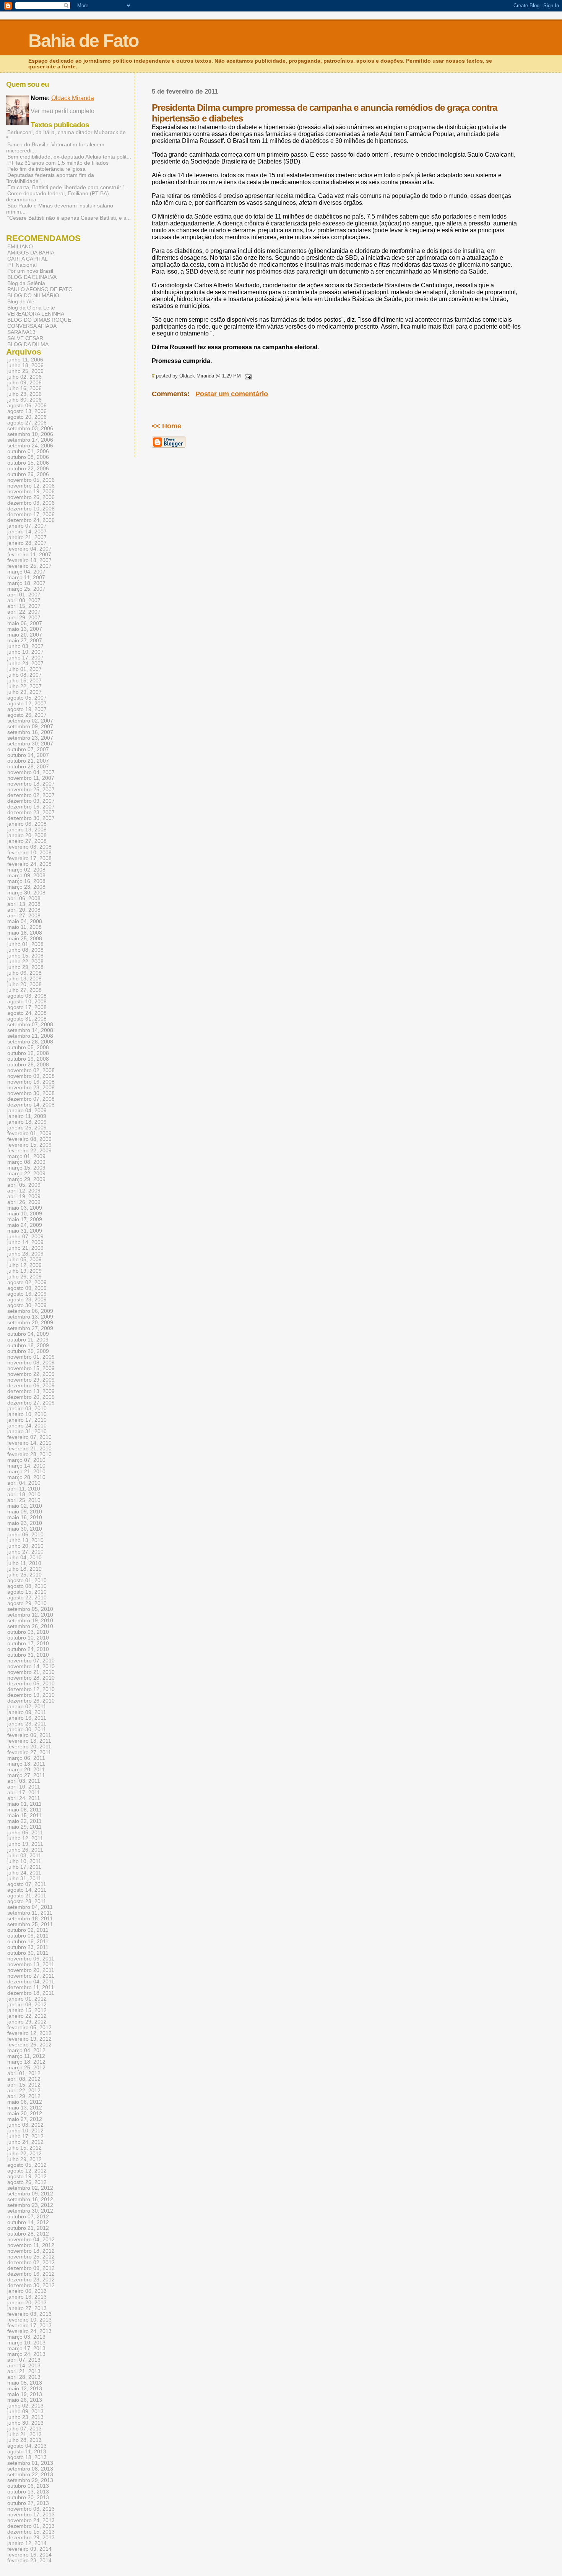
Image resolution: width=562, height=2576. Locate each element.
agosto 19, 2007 (27, 709)
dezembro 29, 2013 (31, 2538)
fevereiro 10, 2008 (29, 853)
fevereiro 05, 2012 (29, 2028)
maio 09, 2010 (25, 1512)
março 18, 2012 (26, 2062)
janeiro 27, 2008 (27, 841)
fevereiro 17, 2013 (29, 2326)
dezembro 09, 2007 (31, 801)
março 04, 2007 (26, 572)
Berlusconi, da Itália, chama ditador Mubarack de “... (66, 135)
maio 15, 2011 (24, 1815)
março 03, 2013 (26, 2337)
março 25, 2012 (26, 2068)
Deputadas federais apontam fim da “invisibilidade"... (50, 178)
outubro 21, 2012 (28, 2228)
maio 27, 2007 (25, 641)
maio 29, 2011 (24, 1827)
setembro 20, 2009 (30, 1323)
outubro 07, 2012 (28, 2217)
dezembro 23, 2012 (31, 2280)
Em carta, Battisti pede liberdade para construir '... (68, 187)
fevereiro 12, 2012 (29, 2033)
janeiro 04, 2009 (27, 1111)
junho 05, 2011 (25, 1833)
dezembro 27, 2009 (31, 1403)
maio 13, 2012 (25, 2108)
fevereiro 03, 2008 (29, 847)
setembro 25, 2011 (30, 1924)
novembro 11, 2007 (31, 778)
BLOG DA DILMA (28, 344)
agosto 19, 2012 (27, 2177)
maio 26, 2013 (25, 2400)
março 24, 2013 (26, 2354)
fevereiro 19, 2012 (29, 2039)
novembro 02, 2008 (31, 1070)
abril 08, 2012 (24, 2079)
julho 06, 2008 (24, 973)
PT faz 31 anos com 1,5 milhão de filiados (58, 163)
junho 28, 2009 (25, 1254)
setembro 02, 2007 (30, 721)
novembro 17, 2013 (31, 2515)
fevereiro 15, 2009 (29, 1145)
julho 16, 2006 (24, 388)
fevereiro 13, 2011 (29, 1741)
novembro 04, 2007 (31, 772)
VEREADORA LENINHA (36, 314)
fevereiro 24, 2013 (29, 2331)
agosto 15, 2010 (27, 1592)
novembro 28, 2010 (31, 1678)
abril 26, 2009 (24, 1202)
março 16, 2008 (26, 881)
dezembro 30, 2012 (31, 2285)
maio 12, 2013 (25, 2389)
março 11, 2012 (26, 2056)
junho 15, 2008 (25, 956)
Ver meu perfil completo (63, 111)
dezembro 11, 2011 (31, 1987)
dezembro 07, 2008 (31, 1099)
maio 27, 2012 (25, 2119)
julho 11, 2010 (24, 1563)
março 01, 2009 (26, 1156)
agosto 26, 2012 (27, 2182)
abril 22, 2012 (24, 2091)
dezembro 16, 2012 (31, 2274)
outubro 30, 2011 (28, 1953)
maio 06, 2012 (25, 2102)
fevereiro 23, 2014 (29, 2561)
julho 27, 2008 (24, 990)
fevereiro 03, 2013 (29, 2314)
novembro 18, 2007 (31, 784)
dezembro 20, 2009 (31, 1397)
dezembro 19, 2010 (31, 1695)
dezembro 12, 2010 (31, 1689)
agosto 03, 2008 (27, 996)
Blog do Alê (21, 301)
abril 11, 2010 (24, 1489)
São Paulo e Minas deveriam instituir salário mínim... (60, 209)
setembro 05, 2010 (30, 1609)
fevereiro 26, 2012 (29, 2045)
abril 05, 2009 (24, 1185)
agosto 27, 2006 (27, 423)
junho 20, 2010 (25, 1546)
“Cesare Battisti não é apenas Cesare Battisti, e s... (69, 218)
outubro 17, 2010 (28, 1644)
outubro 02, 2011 (28, 1930)
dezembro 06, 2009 (31, 1386)
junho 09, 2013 (25, 2412)
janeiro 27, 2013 (27, 2308)
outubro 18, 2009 (28, 1346)
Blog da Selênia (26, 283)
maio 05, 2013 (25, 2383)
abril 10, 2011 (24, 1787)
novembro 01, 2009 (31, 1357)
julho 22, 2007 (24, 686)
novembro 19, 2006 (31, 492)
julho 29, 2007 (24, 692)
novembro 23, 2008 (31, 1088)
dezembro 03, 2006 (31, 503)
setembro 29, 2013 (30, 2480)
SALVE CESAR (25, 338)
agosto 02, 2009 (27, 1282)
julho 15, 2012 (24, 2148)
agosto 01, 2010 (27, 1580)
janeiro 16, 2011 (27, 1718)
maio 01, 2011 (24, 1804)
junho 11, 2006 (25, 360)
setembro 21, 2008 (30, 1036)
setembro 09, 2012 (30, 2194)
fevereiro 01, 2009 (29, 1133)
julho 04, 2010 (24, 1558)
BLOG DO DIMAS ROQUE (39, 320)
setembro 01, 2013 (30, 2463)
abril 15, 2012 (24, 2085)
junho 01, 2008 (25, 944)
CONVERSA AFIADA (32, 326)
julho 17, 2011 (24, 1867)
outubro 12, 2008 (28, 1053)
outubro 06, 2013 (28, 2486)
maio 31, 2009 (25, 1231)
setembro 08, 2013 (30, 2469)
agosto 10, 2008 (27, 1002)
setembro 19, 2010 (30, 1621)
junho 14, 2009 (25, 1242)
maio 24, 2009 (25, 1225)
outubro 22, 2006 (28, 469)
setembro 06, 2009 (30, 1311)
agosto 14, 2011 (27, 1890)
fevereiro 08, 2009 (29, 1139)
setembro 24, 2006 (30, 446)
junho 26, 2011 (25, 1850)
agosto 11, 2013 (27, 2452)
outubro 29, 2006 (28, 474)
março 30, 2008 (26, 893)
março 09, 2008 (26, 876)
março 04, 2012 (26, 2050)
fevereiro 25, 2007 (29, 566)
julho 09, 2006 (24, 383)
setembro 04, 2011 (30, 1907)
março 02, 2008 (26, 870)
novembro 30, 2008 (31, 1093)
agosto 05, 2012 (27, 2165)
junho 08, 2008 (25, 950)
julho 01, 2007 (24, 669)
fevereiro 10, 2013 (29, 2320)
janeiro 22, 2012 (27, 2016)
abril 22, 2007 (24, 612)
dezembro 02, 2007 (31, 795)
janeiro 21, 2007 (27, 537)
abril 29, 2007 (24, 618)
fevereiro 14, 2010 (29, 1443)
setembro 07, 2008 (30, 1025)
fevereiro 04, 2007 (29, 549)
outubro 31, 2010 (28, 1655)
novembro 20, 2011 (31, 1970)
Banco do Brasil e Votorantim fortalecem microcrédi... (55, 147)
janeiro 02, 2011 (27, 1707)
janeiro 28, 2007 (27, 543)
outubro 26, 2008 (28, 1065)
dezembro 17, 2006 (31, 514)
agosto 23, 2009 (27, 1300)
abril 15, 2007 (24, 606)
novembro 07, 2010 (31, 1661)
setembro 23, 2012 (30, 2205)
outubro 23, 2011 (28, 1947)
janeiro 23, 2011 (27, 1724)
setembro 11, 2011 (30, 1913)
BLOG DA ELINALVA (32, 277)
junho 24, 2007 (25, 663)
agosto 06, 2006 (27, 406)
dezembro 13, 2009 (31, 1391)
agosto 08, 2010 (27, 1586)
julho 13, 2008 (24, 979)
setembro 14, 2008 (30, 1030)
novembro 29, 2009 (31, 1380)
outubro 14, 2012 (28, 2222)
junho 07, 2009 (25, 1237)
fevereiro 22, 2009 (29, 1151)
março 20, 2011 (26, 1770)
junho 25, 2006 (25, 371)
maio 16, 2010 (25, 1517)
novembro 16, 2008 (31, 1082)
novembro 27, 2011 (31, 1976)
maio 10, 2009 (25, 1214)
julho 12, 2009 (24, 1265)
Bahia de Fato (83, 41)
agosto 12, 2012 (27, 2171)
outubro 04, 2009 (28, 1334)
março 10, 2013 (26, 2343)
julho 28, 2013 (24, 2440)
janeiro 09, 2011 (27, 1712)
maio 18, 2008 (25, 933)
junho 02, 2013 (25, 2406)
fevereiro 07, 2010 (29, 1437)
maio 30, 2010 (25, 1529)
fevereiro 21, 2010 (29, 1449)
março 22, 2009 (26, 1174)
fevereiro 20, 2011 (29, 1747)
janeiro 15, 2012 (27, 2010)
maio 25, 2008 (25, 939)
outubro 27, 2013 (28, 2503)
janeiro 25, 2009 (27, 1128)
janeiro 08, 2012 (27, 2005)
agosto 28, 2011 (27, 1901)
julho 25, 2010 (24, 1575)
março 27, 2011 (26, 1775)
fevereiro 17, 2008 (29, 858)
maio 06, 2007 (25, 623)
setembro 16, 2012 (30, 2199)
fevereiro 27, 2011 (29, 1752)
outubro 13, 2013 (28, 2492)
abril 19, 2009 (24, 1196)
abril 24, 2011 (24, 1798)
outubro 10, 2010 (28, 1638)
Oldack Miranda (73, 98)
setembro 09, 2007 (30, 727)
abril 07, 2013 (24, 2360)
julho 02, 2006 (24, 377)
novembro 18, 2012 (31, 2251)
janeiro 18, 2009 (27, 1122)
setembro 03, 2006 (30, 429)
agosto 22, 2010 (27, 1598)
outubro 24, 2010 (28, 1649)
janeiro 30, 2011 (27, 1729)
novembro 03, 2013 (31, 2509)
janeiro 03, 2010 (27, 1409)
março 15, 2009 (26, 1168)
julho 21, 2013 (24, 2434)
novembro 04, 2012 (31, 2240)
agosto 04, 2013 (27, 2446)
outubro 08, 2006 (28, 457)
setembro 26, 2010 (30, 1626)
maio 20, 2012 (25, 2113)
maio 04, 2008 (25, 921)
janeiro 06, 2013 (27, 2291)
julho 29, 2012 (24, 2159)
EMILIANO (20, 246)
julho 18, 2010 (24, 1569)
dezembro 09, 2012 (31, 2268)
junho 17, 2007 (25, 658)
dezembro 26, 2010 (31, 1701)
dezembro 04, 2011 (31, 1982)
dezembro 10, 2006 (31, 509)
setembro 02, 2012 (30, 2188)
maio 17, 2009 (25, 1219)
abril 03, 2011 (24, 1781)
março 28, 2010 (26, 1477)
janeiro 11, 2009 (27, 1116)
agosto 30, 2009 (27, 1305)
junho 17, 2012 (25, 2136)
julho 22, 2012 (24, 2154)
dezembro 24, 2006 (31, 520)
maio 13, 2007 (25, 629)
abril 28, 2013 (24, 2377)
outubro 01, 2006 (28, 451)
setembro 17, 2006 (30, 440)
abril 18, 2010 (24, 1495)
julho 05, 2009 (24, 1260)
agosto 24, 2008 (27, 1013)
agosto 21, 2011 (27, 1896)
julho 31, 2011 (24, 1879)
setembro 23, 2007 (30, 738)
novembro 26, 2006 (31, 497)
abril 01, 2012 (24, 2073)
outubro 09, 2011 (28, 1936)
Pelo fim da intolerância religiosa (46, 169)
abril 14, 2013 (24, 2366)
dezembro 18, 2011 (31, 1993)
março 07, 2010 (26, 1460)
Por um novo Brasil (30, 271)
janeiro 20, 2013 (27, 2303)
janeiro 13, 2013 (27, 2297)
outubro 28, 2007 (28, 767)
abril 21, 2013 (24, 2371)
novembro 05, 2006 (31, 480)
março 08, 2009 (26, 1162)
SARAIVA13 (21, 332)
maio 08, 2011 (24, 1810)
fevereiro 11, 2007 (29, 555)
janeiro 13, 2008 (27, 830)
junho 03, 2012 (25, 2125)
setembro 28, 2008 (30, 1042)
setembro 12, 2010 (30, 1615)
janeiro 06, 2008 (27, 824)
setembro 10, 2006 (30, 434)
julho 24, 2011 (24, 1873)
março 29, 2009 (26, 1179)
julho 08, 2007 (24, 675)
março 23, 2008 (26, 887)
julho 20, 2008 (24, 984)
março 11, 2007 (26, 578)
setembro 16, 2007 (30, 732)
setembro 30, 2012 (30, 2211)
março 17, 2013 (26, 2348)
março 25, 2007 (26, 589)
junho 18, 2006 (25, 365)
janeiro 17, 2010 (27, 1420)
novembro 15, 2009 (31, 1368)
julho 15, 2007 (24, 681)
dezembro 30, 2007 (31, 818)
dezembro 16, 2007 (31, 807)
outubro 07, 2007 (28, 749)
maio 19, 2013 (25, 2394)
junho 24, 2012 (25, 2142)
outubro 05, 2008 (28, 1047)
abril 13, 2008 (24, 904)
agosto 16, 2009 (27, 1294)
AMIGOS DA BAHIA (31, 253)
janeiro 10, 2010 (27, 1414)
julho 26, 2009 (24, 1277)
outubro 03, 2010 (28, 1632)
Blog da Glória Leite (31, 308)
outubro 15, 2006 (28, 463)
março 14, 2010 (26, 1466)
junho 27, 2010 (25, 1552)
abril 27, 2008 (24, 916)
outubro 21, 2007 (28, 761)
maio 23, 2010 (25, 1523)
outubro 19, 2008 (28, 1059)
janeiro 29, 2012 (27, 2022)
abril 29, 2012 (24, 2096)
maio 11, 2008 (24, 927)
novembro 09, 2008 (31, 1076)
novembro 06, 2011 (31, 1959)
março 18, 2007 (26, 583)
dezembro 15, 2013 (31, 2532)
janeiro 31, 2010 (27, 1431)
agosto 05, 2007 (27, 698)
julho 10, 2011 (24, 1861)
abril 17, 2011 (24, 1793)
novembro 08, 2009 (31, 1363)
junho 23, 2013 (25, 2417)
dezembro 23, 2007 (31, 812)
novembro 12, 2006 (31, 486)
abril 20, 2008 (24, 910)
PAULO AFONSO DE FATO (40, 289)
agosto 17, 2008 (27, 1007)
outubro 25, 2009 (28, 1351)
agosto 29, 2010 (27, 1603)
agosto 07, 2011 (27, 1884)
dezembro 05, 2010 (31, 1684)
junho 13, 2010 (25, 1540)
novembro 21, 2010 (31, 1672)
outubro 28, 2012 (28, 2234)
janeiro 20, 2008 (27, 835)
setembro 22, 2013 (30, 2475)
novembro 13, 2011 (31, 1964)
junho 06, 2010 (25, 1535)
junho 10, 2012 (25, 2131)
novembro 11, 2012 (31, 2245)
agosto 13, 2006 (27, 411)
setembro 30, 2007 (30, 744)
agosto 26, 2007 (27, 715)
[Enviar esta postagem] (247, 376)
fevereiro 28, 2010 (29, 1454)
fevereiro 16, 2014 (29, 2555)
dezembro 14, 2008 (31, 1105)
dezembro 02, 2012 (31, 2263)
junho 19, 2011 (25, 1844)
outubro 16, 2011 (28, 1942)
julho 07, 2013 (24, 2429)
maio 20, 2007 (25, 635)
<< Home (166, 426)
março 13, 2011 (26, 1764)
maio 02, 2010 (25, 1506)
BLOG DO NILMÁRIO (33, 295)
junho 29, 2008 (25, 967)
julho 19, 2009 (24, 1271)
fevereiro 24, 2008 (29, 864)
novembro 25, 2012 (31, 2257)
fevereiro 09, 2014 (29, 2549)
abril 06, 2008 (24, 898)
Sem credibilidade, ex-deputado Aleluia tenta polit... (69, 157)
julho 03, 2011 (24, 1856)
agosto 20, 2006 (27, 417)
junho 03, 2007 (25, 646)
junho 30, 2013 (25, 2423)
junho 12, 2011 (25, 1838)
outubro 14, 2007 (28, 755)
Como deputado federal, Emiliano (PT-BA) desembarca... (58, 196)
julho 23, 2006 (24, 394)
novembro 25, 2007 (31, 790)
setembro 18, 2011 (30, 1919)
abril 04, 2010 (24, 1483)
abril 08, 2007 (24, 600)
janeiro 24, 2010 (27, 1426)
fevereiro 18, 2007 (29, 560)
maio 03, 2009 (25, 1208)
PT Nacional (22, 265)
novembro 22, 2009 (31, 1374)
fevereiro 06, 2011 (29, 1735)
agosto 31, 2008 (27, 1019)
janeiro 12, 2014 (27, 2543)
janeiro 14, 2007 (27, 532)
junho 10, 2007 (25, 652)
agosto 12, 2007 (27, 704)
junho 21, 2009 (25, 1248)
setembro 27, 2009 (30, 1328)
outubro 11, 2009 (28, 1340)
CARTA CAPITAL (28, 259)
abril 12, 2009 (24, 1191)
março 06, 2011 (26, 1758)
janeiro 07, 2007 (27, 526)
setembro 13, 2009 (30, 1317)
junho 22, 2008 (25, 962)
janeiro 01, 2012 (27, 1999)
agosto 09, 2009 (27, 1288)
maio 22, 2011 (24, 1821)
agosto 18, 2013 (27, 2457)
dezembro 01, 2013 (31, 2526)
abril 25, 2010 (24, 1500)
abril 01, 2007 (24, 595)
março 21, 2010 (26, 1472)
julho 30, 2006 (24, 400)
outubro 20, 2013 (28, 2497)
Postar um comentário (232, 394)
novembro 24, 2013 (31, 2520)
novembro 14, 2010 (31, 1666)
